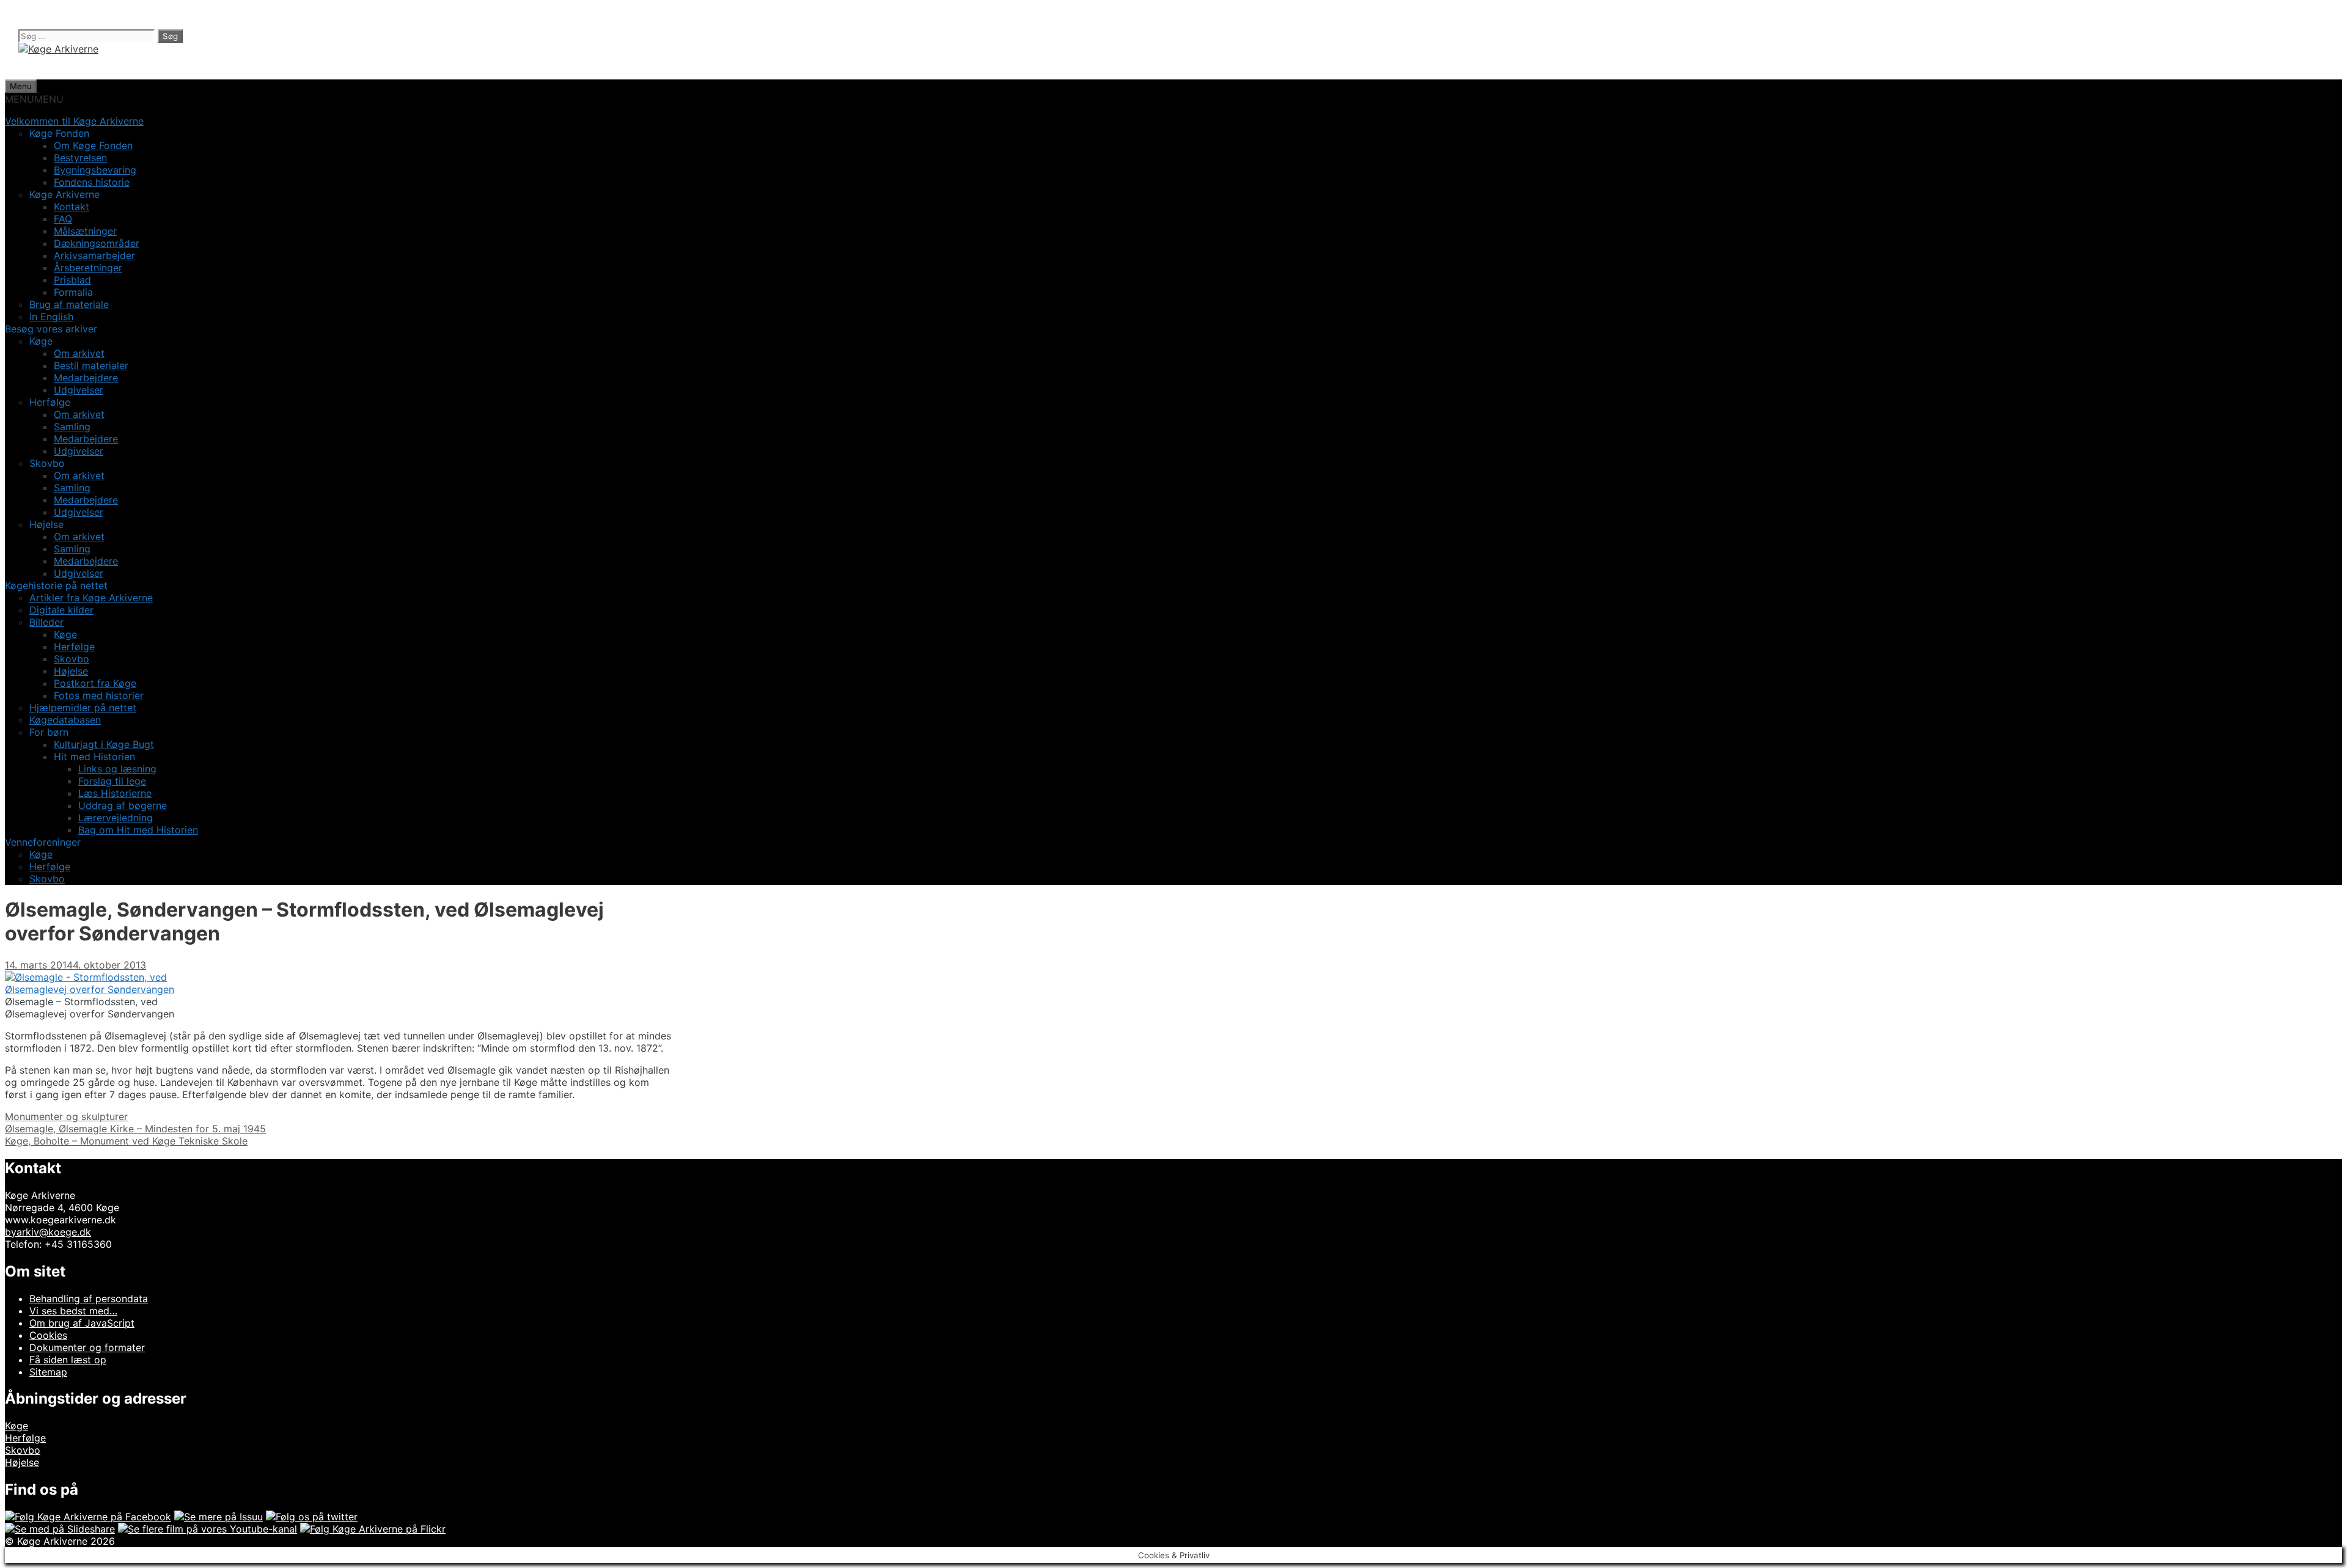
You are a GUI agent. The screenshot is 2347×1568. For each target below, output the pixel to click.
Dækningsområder (97, 243)
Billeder (46, 622)
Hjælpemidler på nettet (83, 708)
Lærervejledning (116, 818)
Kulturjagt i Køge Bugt (104, 744)
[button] (34, 99)
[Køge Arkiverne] (58, 49)
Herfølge (74, 647)
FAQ (63, 219)
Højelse (71, 671)
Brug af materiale (69, 304)
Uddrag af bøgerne (123, 805)
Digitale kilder (61, 610)
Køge (65, 634)
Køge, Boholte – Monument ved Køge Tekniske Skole (126, 1141)
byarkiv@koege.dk (48, 1232)
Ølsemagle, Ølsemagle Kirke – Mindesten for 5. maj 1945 (135, 1129)
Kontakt (72, 207)
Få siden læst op (68, 1360)
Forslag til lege (112, 781)
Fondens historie (92, 182)
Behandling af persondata (89, 1299)
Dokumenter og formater (87, 1347)
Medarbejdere (86, 378)
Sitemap (48, 1372)
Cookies (48, 1335)
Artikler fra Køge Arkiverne (91, 598)
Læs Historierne (115, 793)
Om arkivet (79, 353)
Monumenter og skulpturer (66, 1116)
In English (51, 317)
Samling (72, 427)
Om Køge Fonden (93, 145)
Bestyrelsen (80, 158)
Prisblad (72, 280)
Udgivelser (79, 390)
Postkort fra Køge (95, 683)
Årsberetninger (88, 268)
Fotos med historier (99, 695)
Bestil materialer (91, 365)
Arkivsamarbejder (94, 255)
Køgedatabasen (65, 720)
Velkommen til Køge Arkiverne (74, 121)
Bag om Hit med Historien (138, 830)
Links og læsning (117, 769)
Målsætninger (85, 231)
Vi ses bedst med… (73, 1311)
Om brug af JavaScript (82, 1323)
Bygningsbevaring (95, 170)
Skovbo (72, 659)
